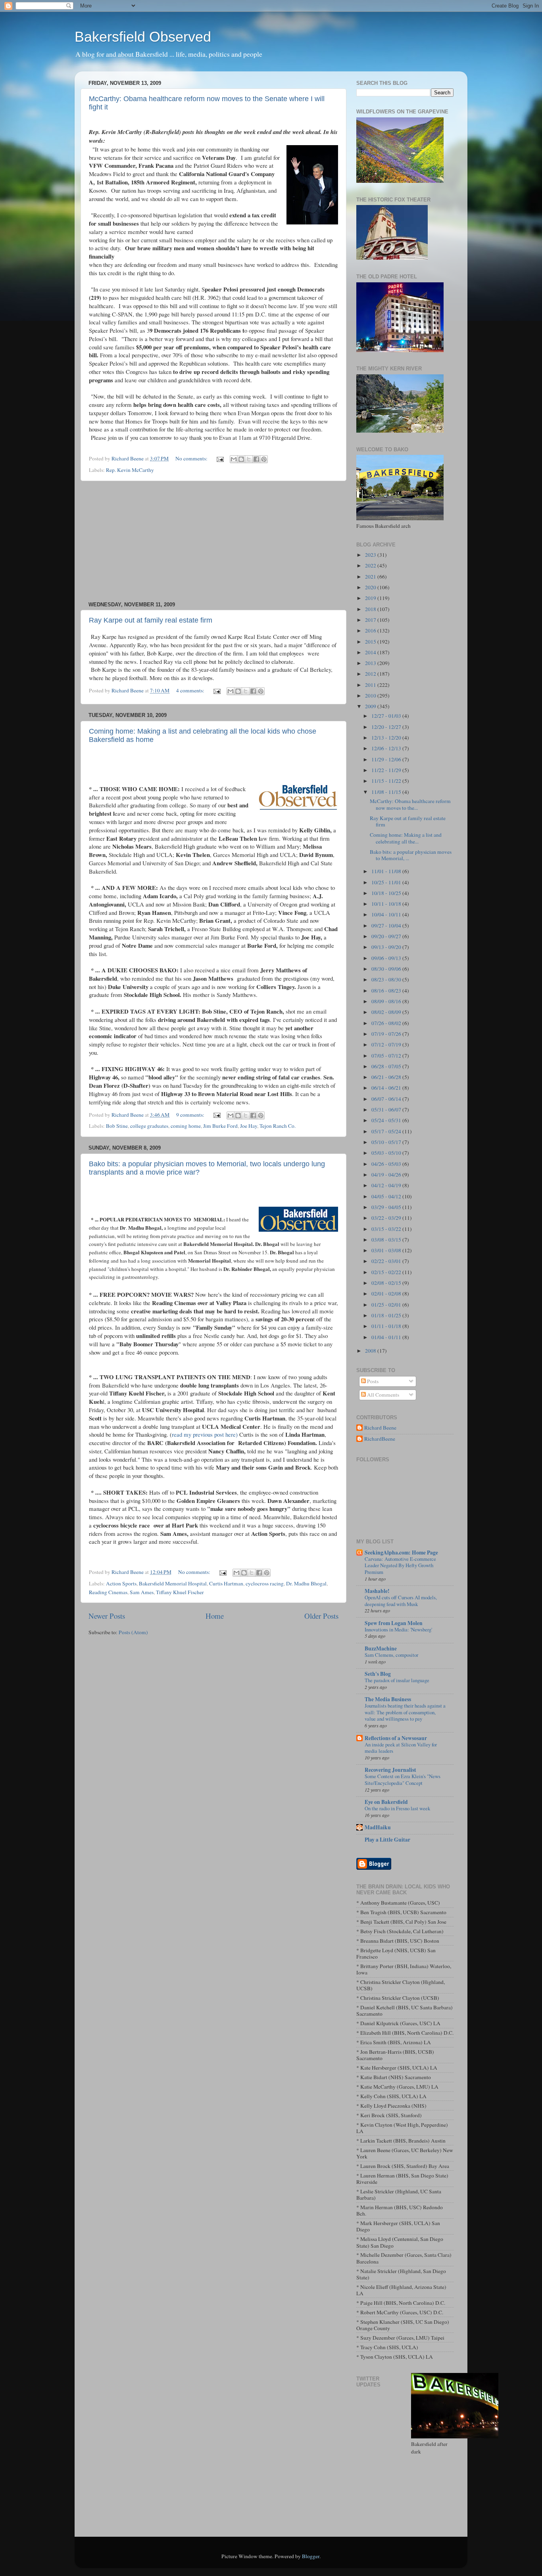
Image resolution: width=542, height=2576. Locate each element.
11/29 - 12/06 (387, 759)
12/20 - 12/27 (387, 727)
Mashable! (377, 1591)
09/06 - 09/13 (387, 958)
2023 (371, 555)
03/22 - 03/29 (387, 1218)
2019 (371, 598)
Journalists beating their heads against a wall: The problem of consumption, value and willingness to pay (405, 1712)
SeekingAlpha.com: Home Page (401, 1552)
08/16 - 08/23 (387, 991)
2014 (371, 652)
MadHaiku (378, 1827)
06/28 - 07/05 (387, 1066)
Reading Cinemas (108, 1592)
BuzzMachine (381, 1648)
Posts (372, 1381)
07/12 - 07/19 (387, 1045)
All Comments (382, 1395)
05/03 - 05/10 (387, 1153)
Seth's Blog (378, 1674)
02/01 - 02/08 (387, 1294)
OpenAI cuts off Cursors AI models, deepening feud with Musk (401, 1601)
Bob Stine (117, 1126)
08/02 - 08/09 (387, 1012)
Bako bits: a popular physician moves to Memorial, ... (411, 855)
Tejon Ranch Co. (278, 1126)
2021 (371, 577)
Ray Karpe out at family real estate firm (151, 620)
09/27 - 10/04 (387, 926)
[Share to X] (249, 459)
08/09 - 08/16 (387, 1001)
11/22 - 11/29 (387, 770)
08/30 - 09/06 (387, 969)
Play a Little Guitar (387, 1840)
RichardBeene (380, 1439)
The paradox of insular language (397, 1680)
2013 (371, 663)
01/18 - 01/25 (387, 1315)
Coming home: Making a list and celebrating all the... (406, 838)
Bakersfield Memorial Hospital (173, 1583)
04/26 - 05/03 (387, 1164)
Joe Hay (249, 1126)
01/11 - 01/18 (387, 1326)
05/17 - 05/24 (387, 1131)
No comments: (192, 458)
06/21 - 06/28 (387, 1077)
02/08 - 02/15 (387, 1283)
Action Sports (121, 1583)
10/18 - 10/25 (387, 893)
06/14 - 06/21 (387, 1088)
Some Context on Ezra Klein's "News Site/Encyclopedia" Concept (403, 1780)
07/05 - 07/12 (387, 1056)
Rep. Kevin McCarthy (130, 470)
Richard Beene (380, 1428)
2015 (371, 642)
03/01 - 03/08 (387, 1250)
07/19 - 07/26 (387, 1034)
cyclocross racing (265, 1583)
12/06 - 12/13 (387, 748)
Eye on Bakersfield (386, 1802)
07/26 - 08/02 (387, 1023)
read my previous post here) (205, 1434)
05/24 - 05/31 (387, 1120)
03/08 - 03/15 (387, 1240)
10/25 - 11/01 (387, 882)
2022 (371, 565)
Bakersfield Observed (143, 37)
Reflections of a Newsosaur (396, 1738)
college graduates (149, 1126)
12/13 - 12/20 (387, 738)
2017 (371, 620)
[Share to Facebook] (256, 459)
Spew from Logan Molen (394, 1623)
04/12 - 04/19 (387, 1185)
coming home (186, 1126)
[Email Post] (219, 458)
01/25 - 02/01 (387, 1305)
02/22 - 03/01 (387, 1261)
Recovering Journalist (390, 1770)
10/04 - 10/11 (387, 914)
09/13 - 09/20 (387, 947)
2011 (371, 685)
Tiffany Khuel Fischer (180, 1592)
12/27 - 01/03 (387, 716)
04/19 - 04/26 (387, 1175)
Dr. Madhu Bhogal (306, 1583)
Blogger (311, 2556)
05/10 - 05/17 (387, 1142)
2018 (371, 609)
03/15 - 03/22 (387, 1229)
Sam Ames (142, 1592)
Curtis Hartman (226, 1583)
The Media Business (388, 1699)
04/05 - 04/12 (387, 1196)
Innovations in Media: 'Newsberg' (398, 1629)
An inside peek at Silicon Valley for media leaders (401, 1748)
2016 (371, 631)
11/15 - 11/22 (387, 781)
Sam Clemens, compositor (391, 1655)
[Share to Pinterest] (264, 459)
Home (215, 1616)
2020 (371, 587)
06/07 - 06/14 (387, 1099)
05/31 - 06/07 (387, 1110)
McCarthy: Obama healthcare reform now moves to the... (410, 804)
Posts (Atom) (133, 1632)
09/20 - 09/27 (387, 936)
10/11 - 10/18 (387, 904)
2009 (371, 706)
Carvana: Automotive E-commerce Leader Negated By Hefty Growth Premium (400, 1565)
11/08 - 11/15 (387, 792)
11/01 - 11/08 (387, 871)
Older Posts (321, 1616)
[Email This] (234, 459)
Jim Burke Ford (220, 1126)
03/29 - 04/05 (387, 1207)
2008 (371, 1351)
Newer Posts (107, 1616)
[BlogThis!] (241, 459)
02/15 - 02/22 (387, 1272)
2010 (371, 696)
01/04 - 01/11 (387, 1337)
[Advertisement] (213, 541)
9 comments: (191, 1115)
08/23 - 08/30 (387, 979)
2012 (371, 674)
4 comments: (191, 690)
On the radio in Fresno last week (397, 1808)
